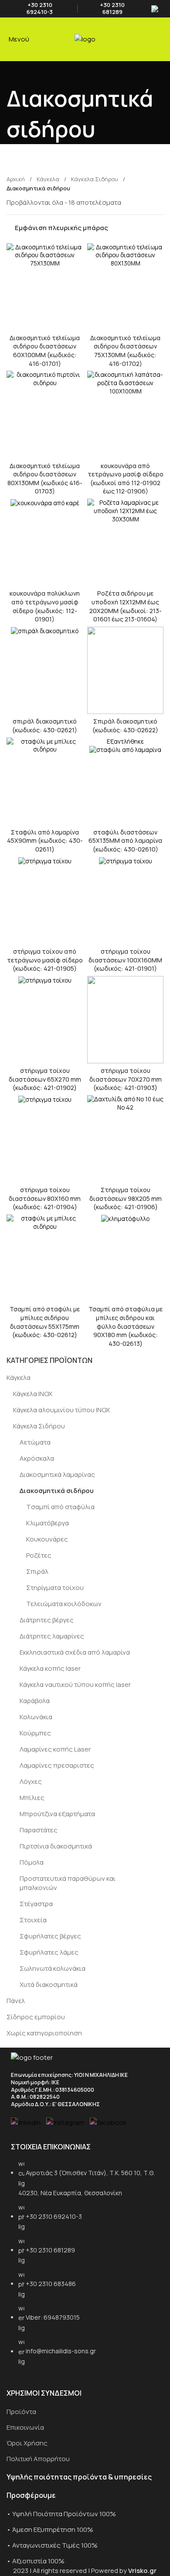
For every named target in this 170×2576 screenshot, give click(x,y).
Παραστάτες (39, 1830)
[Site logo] (85, 39)
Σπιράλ (37, 1571)
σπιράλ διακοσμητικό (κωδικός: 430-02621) (45, 726)
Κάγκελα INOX (33, 1394)
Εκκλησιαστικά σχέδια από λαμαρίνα (75, 1652)
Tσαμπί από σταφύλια (60, 1507)
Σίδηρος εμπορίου (36, 2017)
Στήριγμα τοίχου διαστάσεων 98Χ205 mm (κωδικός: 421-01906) (126, 1198)
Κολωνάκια (36, 1717)
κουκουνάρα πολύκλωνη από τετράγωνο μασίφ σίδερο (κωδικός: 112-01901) (45, 606)
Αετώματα (35, 1442)
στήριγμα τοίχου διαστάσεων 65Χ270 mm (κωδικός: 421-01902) (45, 1079)
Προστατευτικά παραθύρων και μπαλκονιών (68, 1883)
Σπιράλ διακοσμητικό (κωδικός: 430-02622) (125, 726)
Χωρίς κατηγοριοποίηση (44, 2033)
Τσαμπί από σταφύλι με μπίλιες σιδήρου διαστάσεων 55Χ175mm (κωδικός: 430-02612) (45, 1322)
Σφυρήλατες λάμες (49, 1952)
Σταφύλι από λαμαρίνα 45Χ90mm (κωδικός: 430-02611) (45, 841)
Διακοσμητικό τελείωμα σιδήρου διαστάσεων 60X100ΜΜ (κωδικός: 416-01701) (45, 351)
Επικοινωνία (25, 2427)
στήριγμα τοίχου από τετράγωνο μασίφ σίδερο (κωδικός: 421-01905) (45, 960)
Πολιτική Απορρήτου (38, 2459)
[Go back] (17, 72)
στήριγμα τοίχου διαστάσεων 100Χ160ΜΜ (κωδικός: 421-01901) (125, 960)
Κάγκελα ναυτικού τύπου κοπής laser (75, 1685)
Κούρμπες (35, 1733)
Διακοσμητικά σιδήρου (57, 1491)
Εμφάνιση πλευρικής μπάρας (61, 228)
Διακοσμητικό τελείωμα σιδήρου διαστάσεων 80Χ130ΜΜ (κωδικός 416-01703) (45, 479)
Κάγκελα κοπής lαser (50, 1668)
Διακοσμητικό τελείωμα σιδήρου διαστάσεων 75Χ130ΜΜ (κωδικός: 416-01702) (125, 351)
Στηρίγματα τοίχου (55, 1588)
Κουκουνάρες (47, 1539)
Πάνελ (16, 2001)
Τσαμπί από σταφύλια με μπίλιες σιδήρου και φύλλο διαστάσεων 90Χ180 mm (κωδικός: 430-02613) (126, 1326)
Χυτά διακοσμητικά (49, 1985)
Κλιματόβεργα (48, 1523)
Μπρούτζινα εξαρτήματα (57, 1814)
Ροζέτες (39, 1555)
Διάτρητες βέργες (47, 1620)
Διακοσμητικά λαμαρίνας (57, 1474)
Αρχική (16, 179)
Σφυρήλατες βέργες (50, 1936)
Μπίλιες (32, 1798)
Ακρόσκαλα (37, 1458)
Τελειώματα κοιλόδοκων (64, 1604)
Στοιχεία (33, 1920)
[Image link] (32, 2057)
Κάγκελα (19, 1378)
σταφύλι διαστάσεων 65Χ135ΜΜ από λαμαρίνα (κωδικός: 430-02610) (125, 841)
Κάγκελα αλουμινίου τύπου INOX (61, 1410)
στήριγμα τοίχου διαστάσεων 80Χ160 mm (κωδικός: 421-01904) (45, 1198)
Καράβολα (35, 1701)
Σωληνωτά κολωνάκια (53, 1968)
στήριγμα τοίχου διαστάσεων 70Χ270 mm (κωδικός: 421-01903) (126, 1079)
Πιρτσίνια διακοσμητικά (56, 1846)
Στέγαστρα (36, 1904)
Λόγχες (31, 1781)
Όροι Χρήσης (27, 2443)
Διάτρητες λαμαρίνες (52, 1636)
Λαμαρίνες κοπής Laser (55, 1749)
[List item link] (85, 2267)
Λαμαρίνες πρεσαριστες (57, 1765)
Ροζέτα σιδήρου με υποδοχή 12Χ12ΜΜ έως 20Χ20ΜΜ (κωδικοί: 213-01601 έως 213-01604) (126, 606)
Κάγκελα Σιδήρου (39, 1426)
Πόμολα (32, 1862)
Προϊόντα (21, 2412)
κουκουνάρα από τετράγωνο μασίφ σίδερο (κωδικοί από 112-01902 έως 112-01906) (126, 479)
